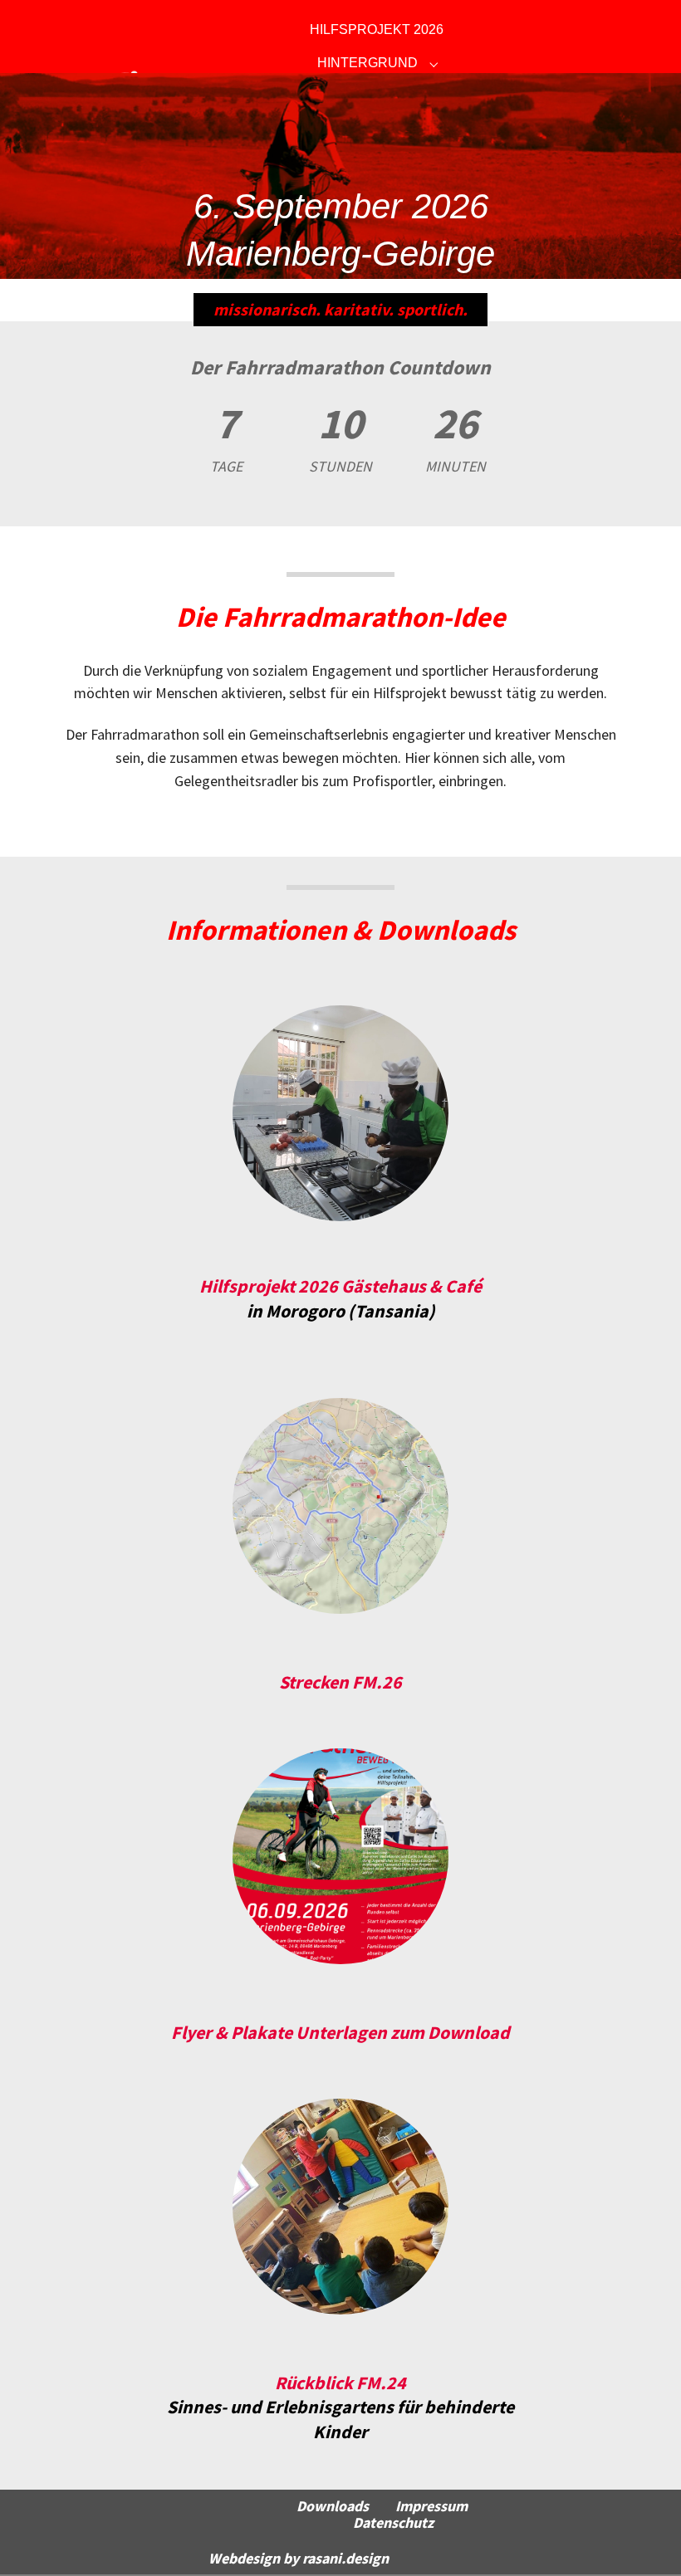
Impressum (431, 2506)
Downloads (333, 2506)
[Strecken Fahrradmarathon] (340, 1506)
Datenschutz (393, 2523)
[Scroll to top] (644, 2539)
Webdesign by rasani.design (299, 2559)
